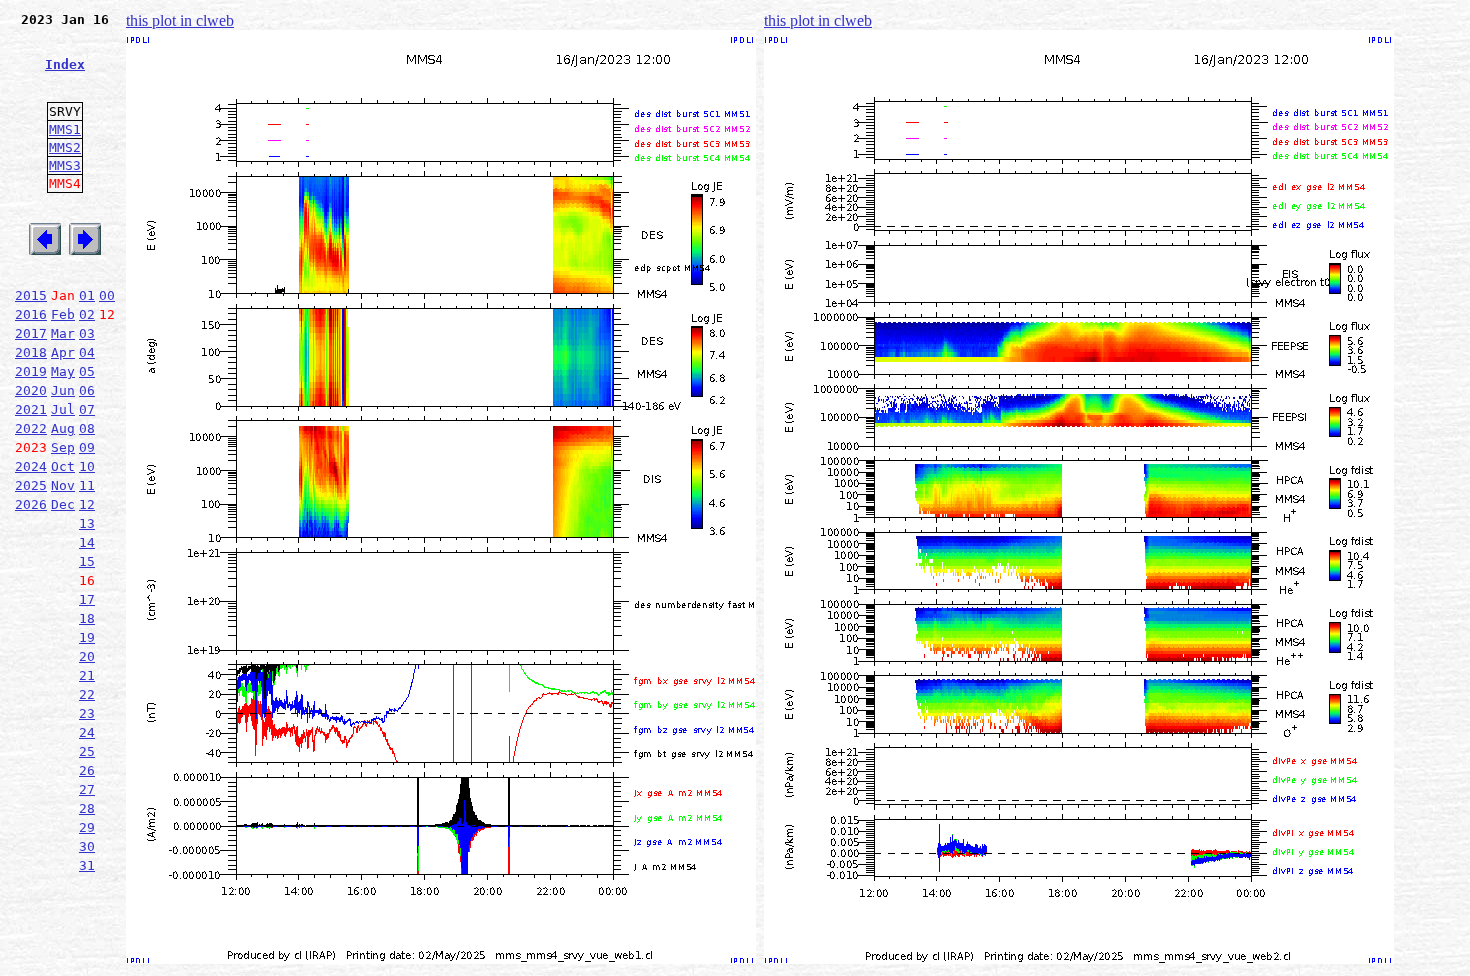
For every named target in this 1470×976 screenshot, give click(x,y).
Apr (63, 352)
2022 (31, 428)
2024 (31, 466)
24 (87, 732)
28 (87, 808)
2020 (31, 390)
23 (87, 713)
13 (87, 523)
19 (87, 637)
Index (65, 64)
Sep (63, 447)
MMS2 (65, 147)
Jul (63, 409)
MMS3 (65, 165)
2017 (31, 333)
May (63, 371)
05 (87, 371)
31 (87, 865)
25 (87, 751)
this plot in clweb (180, 20)
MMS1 (65, 129)
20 (87, 656)
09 (87, 447)
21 (87, 675)
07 (87, 409)
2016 (31, 314)
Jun (63, 390)
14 (87, 542)
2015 (31, 295)
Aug (63, 428)
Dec (63, 504)
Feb (63, 314)
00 (107, 295)
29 (87, 827)
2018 (31, 352)
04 (87, 352)
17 (87, 599)
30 (87, 846)
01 (87, 295)
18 (87, 618)
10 (87, 466)
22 (87, 694)
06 (87, 390)
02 (87, 314)
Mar (63, 333)
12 (87, 504)
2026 (31, 504)
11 (87, 485)
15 (87, 561)
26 (87, 770)
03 (87, 333)
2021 (31, 409)
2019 (31, 371)
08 (87, 428)
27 (87, 789)
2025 (31, 485)
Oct (63, 466)
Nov (63, 485)
